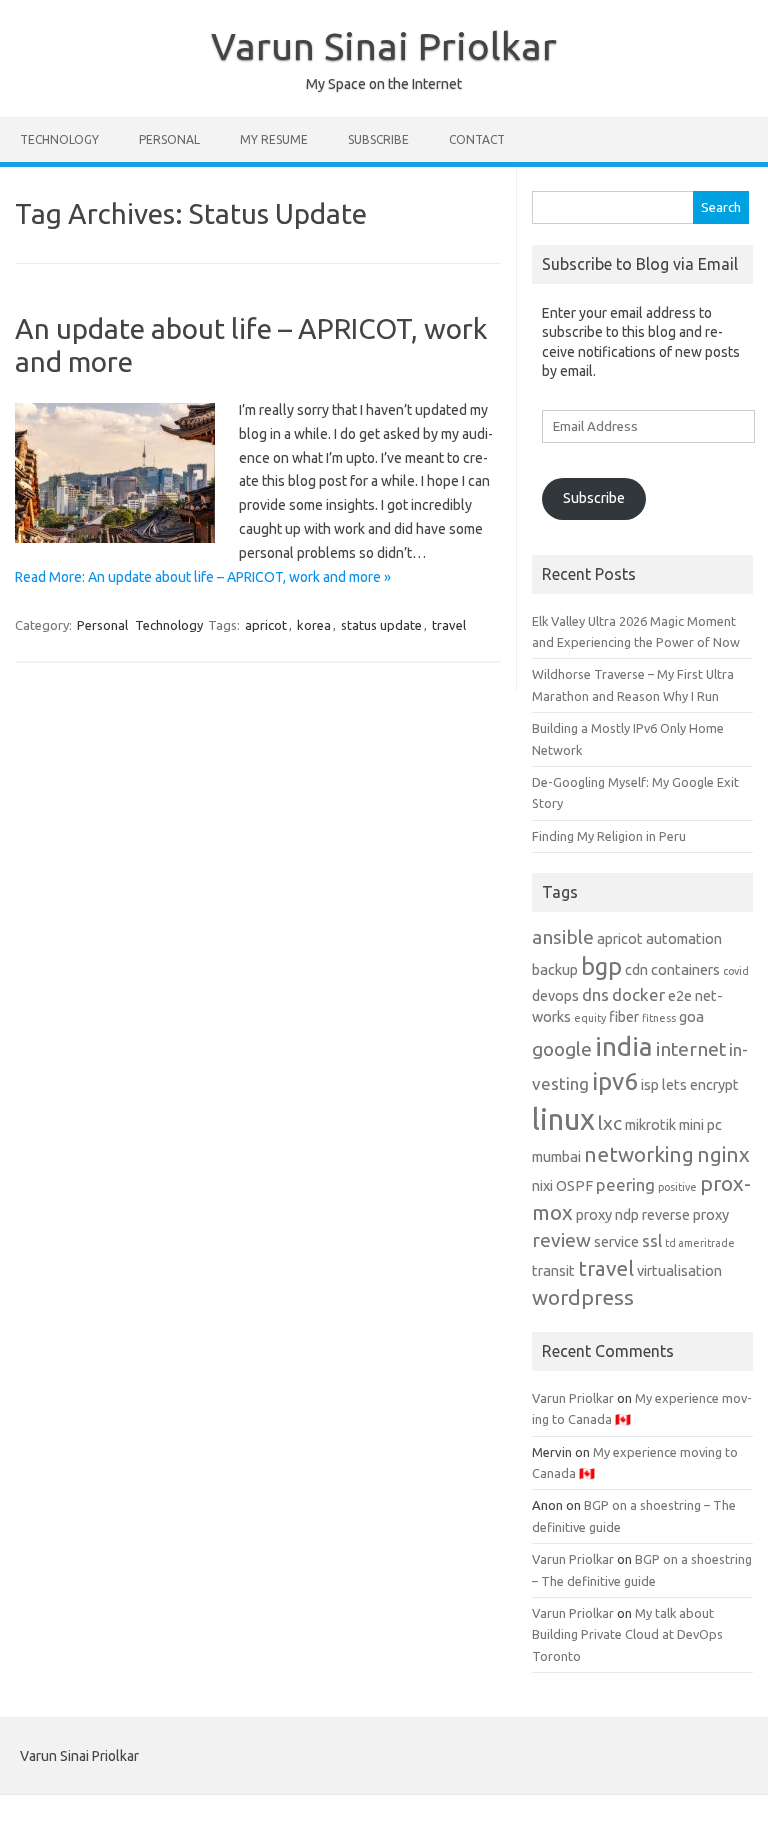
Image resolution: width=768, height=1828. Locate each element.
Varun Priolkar (573, 1398)
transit (553, 1271)
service (616, 1242)
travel (449, 625)
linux (563, 1119)
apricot (266, 625)
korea (314, 625)
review (561, 1240)
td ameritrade (700, 1243)
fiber (624, 1017)
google (562, 1049)
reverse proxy (685, 1215)
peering (625, 1184)
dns (595, 994)
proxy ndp (607, 1215)
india (624, 1046)
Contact (477, 139)
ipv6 (615, 1081)
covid (736, 971)
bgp (601, 966)
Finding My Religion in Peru (609, 836)
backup (555, 970)
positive (677, 1187)
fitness (659, 1018)
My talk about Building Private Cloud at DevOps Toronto (627, 1634)
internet (691, 1049)
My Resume (274, 139)
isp (650, 1085)
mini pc (700, 1125)
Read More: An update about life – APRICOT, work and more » (203, 577)
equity (590, 1018)
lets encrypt (700, 1085)
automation (684, 939)
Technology (59, 139)
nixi (542, 1186)
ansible (563, 937)
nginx (723, 1154)
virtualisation (679, 1271)
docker (638, 994)
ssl (652, 1240)
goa (691, 1017)
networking (639, 1154)
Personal (169, 139)
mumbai (556, 1157)
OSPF (574, 1186)
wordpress (583, 1297)
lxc (610, 1123)
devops (555, 996)
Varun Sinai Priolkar (384, 46)
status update (381, 625)
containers (685, 970)
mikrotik (650, 1125)
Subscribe (378, 139)
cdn (636, 970)
